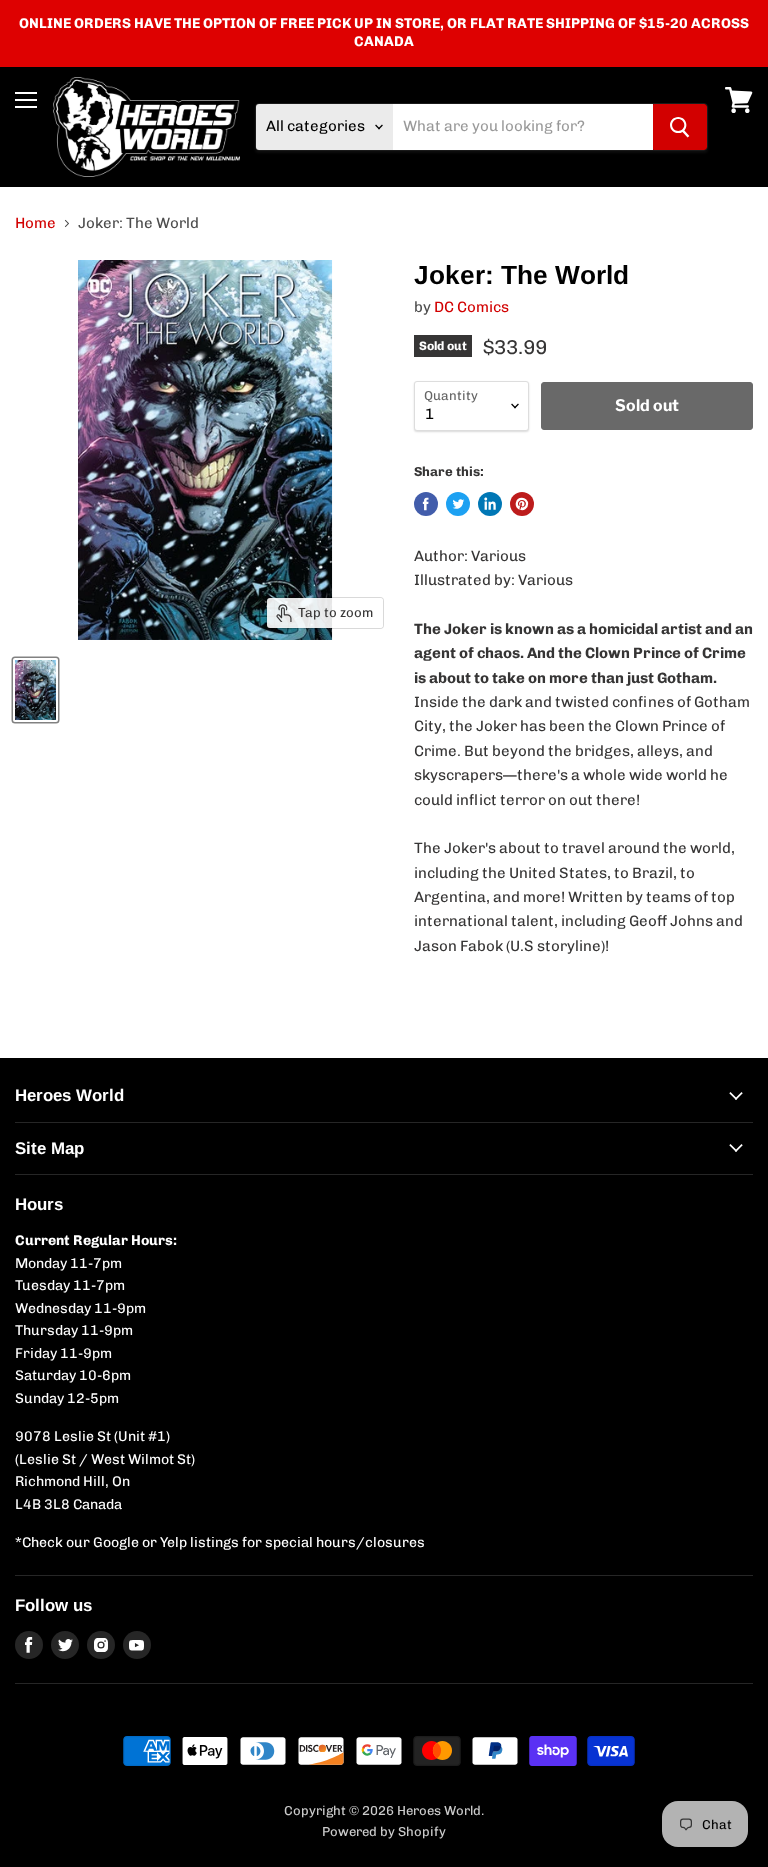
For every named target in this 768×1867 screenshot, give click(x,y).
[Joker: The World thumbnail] (35, 690)
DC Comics (471, 307)
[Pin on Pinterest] (522, 504)
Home (35, 223)
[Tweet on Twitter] (458, 504)
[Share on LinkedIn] (490, 504)
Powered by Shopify (384, 1831)
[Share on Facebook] (426, 504)
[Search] (680, 127)
